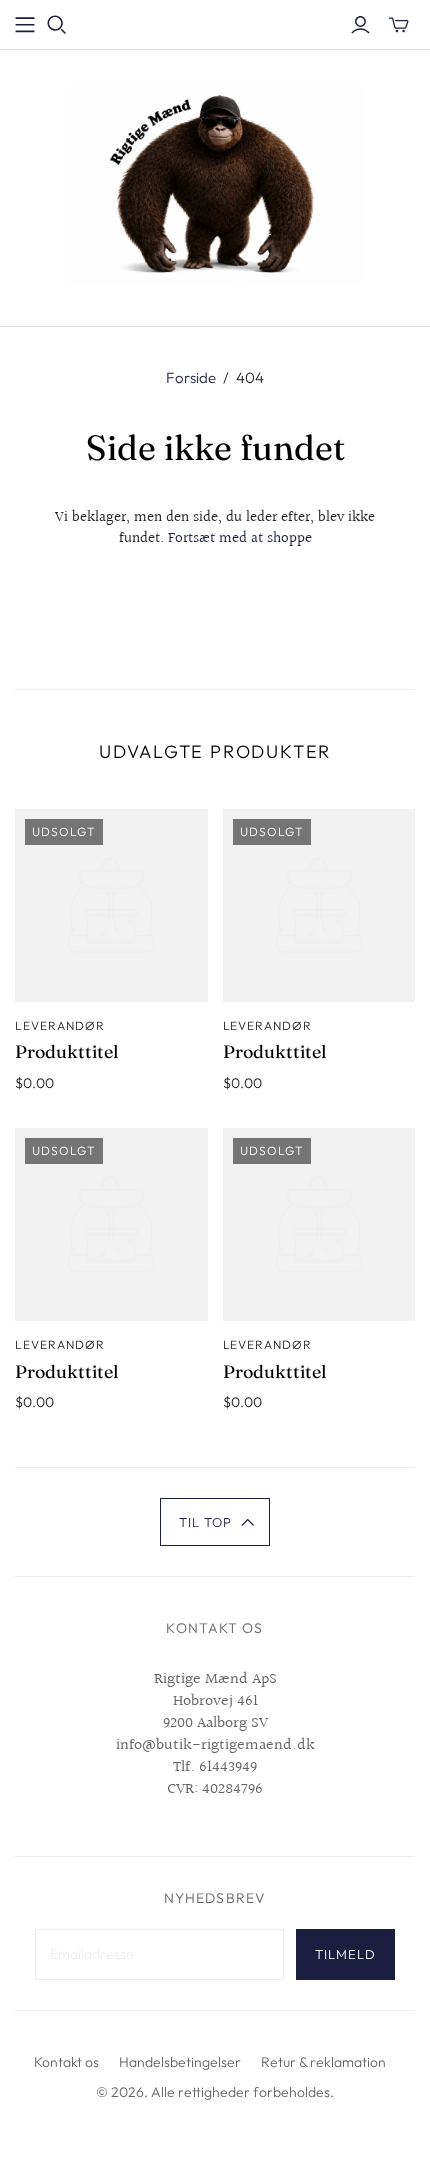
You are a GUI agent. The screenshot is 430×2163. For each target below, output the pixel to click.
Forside (191, 377)
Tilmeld (345, 1954)
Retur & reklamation (323, 2062)
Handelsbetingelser (180, 2062)
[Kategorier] (25, 25)
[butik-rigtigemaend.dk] (215, 184)
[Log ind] (360, 25)
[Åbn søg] (57, 25)
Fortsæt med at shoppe (240, 538)
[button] (215, 1522)
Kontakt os (66, 2062)
